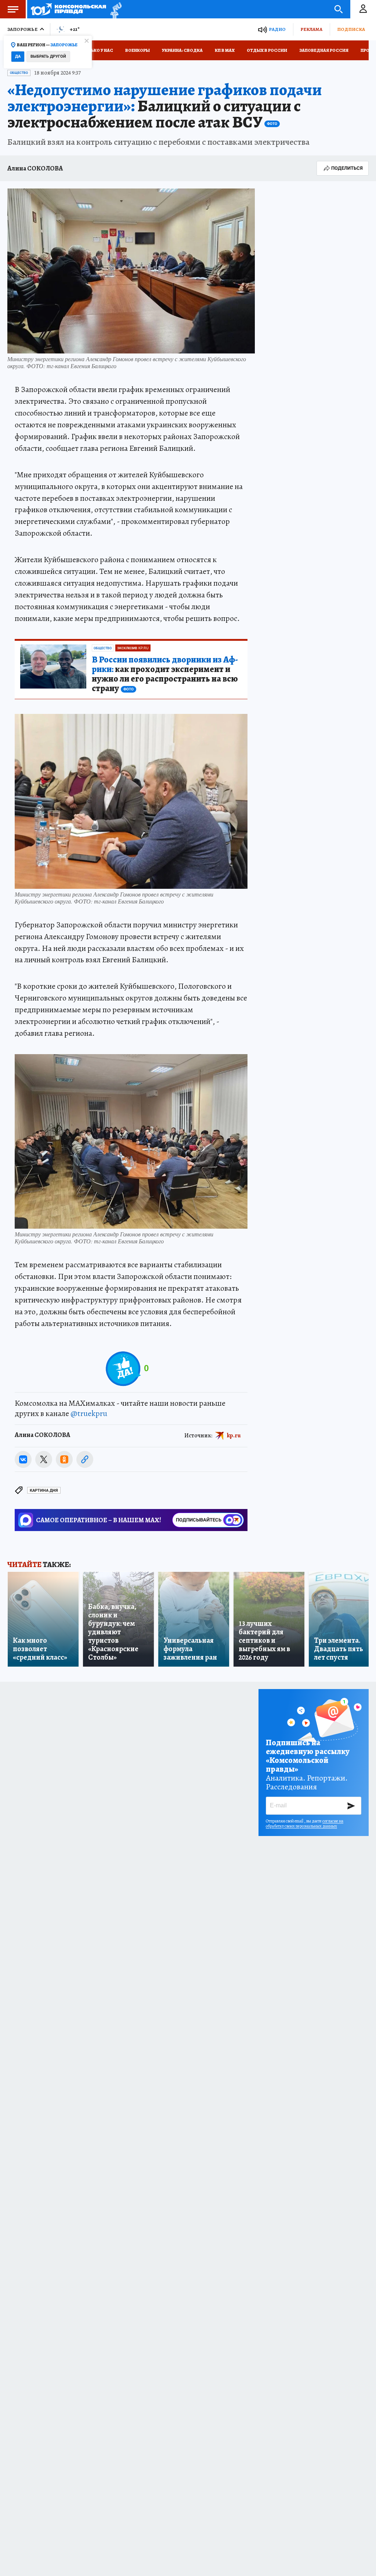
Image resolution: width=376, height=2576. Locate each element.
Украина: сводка (182, 50)
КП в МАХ (225, 50)
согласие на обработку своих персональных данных (305, 1824)
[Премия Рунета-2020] (114, 9)
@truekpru (89, 1413)
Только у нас (97, 50)
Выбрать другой (48, 56)
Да (18, 56)
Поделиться (347, 168)
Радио (277, 29)
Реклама (311, 29)
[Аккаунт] (363, 9)
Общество (19, 73)
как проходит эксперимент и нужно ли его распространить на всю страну (165, 674)
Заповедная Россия (324, 50)
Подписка (351, 29)
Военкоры (138, 50)
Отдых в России (267, 50)
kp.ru (234, 1435)
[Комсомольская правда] (68, 9)
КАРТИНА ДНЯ (44, 1490)
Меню (13, 9)
